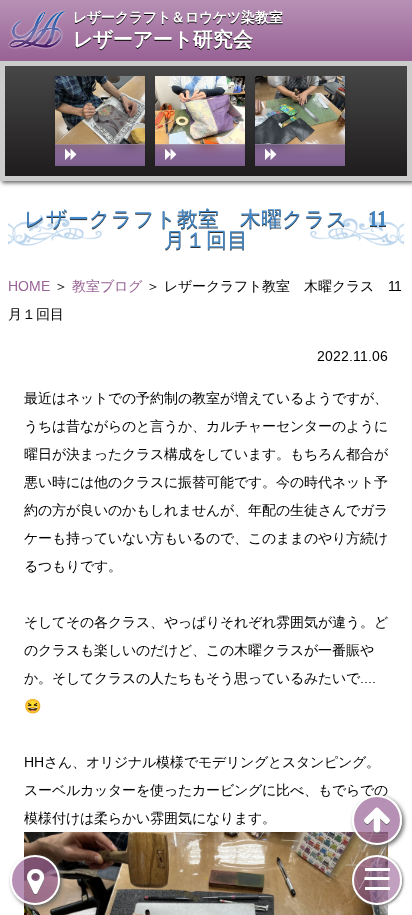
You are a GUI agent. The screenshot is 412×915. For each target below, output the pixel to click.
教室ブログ (107, 286)
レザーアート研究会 (163, 39)
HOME (29, 286)
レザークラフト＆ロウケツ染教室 (178, 17)
